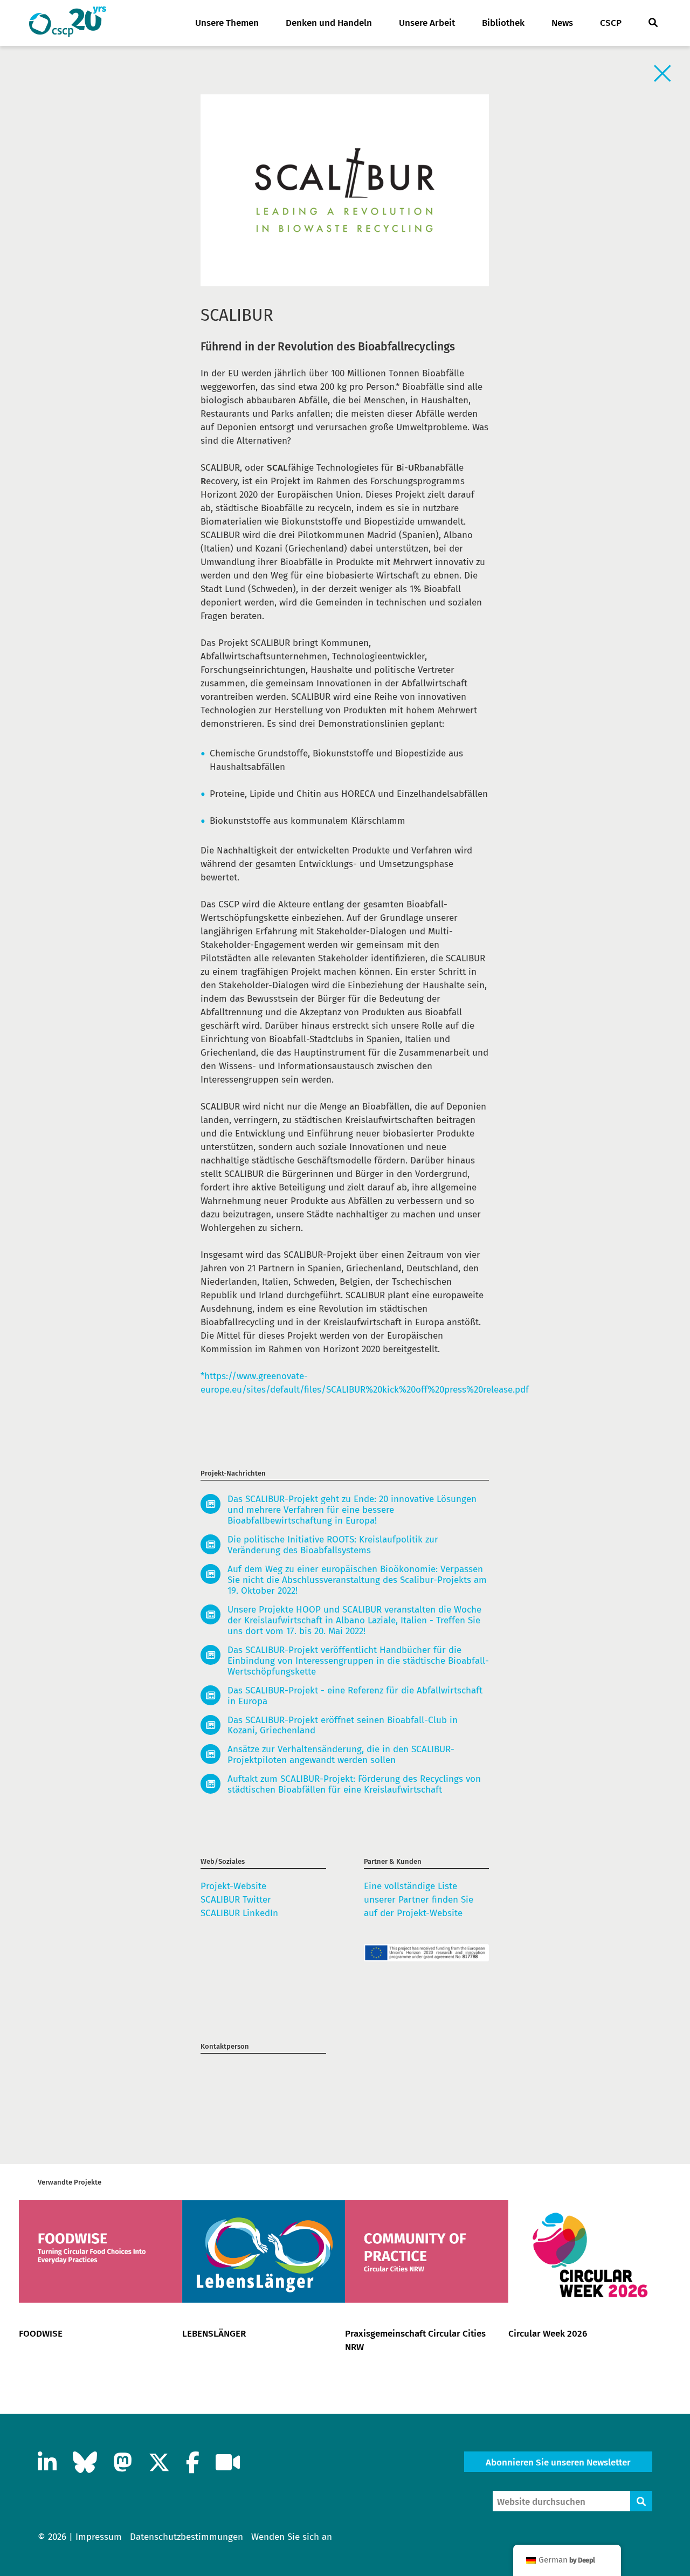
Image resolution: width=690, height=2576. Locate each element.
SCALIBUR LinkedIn (239, 1913)
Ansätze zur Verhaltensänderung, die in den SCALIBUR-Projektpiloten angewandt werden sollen (341, 1755)
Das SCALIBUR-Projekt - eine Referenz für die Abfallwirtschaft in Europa (355, 1696)
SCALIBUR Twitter (236, 1900)
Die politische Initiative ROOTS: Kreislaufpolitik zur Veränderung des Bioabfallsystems (333, 1545)
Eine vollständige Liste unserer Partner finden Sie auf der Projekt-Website (419, 1900)
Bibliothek (503, 23)
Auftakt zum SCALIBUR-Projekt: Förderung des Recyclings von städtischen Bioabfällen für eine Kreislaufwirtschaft (354, 1785)
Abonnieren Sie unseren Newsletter (558, 2463)
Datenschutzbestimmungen (187, 2537)
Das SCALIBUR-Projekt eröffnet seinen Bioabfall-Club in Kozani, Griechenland (343, 1726)
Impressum (99, 2537)
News (562, 23)
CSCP (611, 23)
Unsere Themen (227, 23)
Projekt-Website (233, 1886)
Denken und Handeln (329, 23)
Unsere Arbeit (427, 23)
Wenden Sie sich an (292, 2537)
